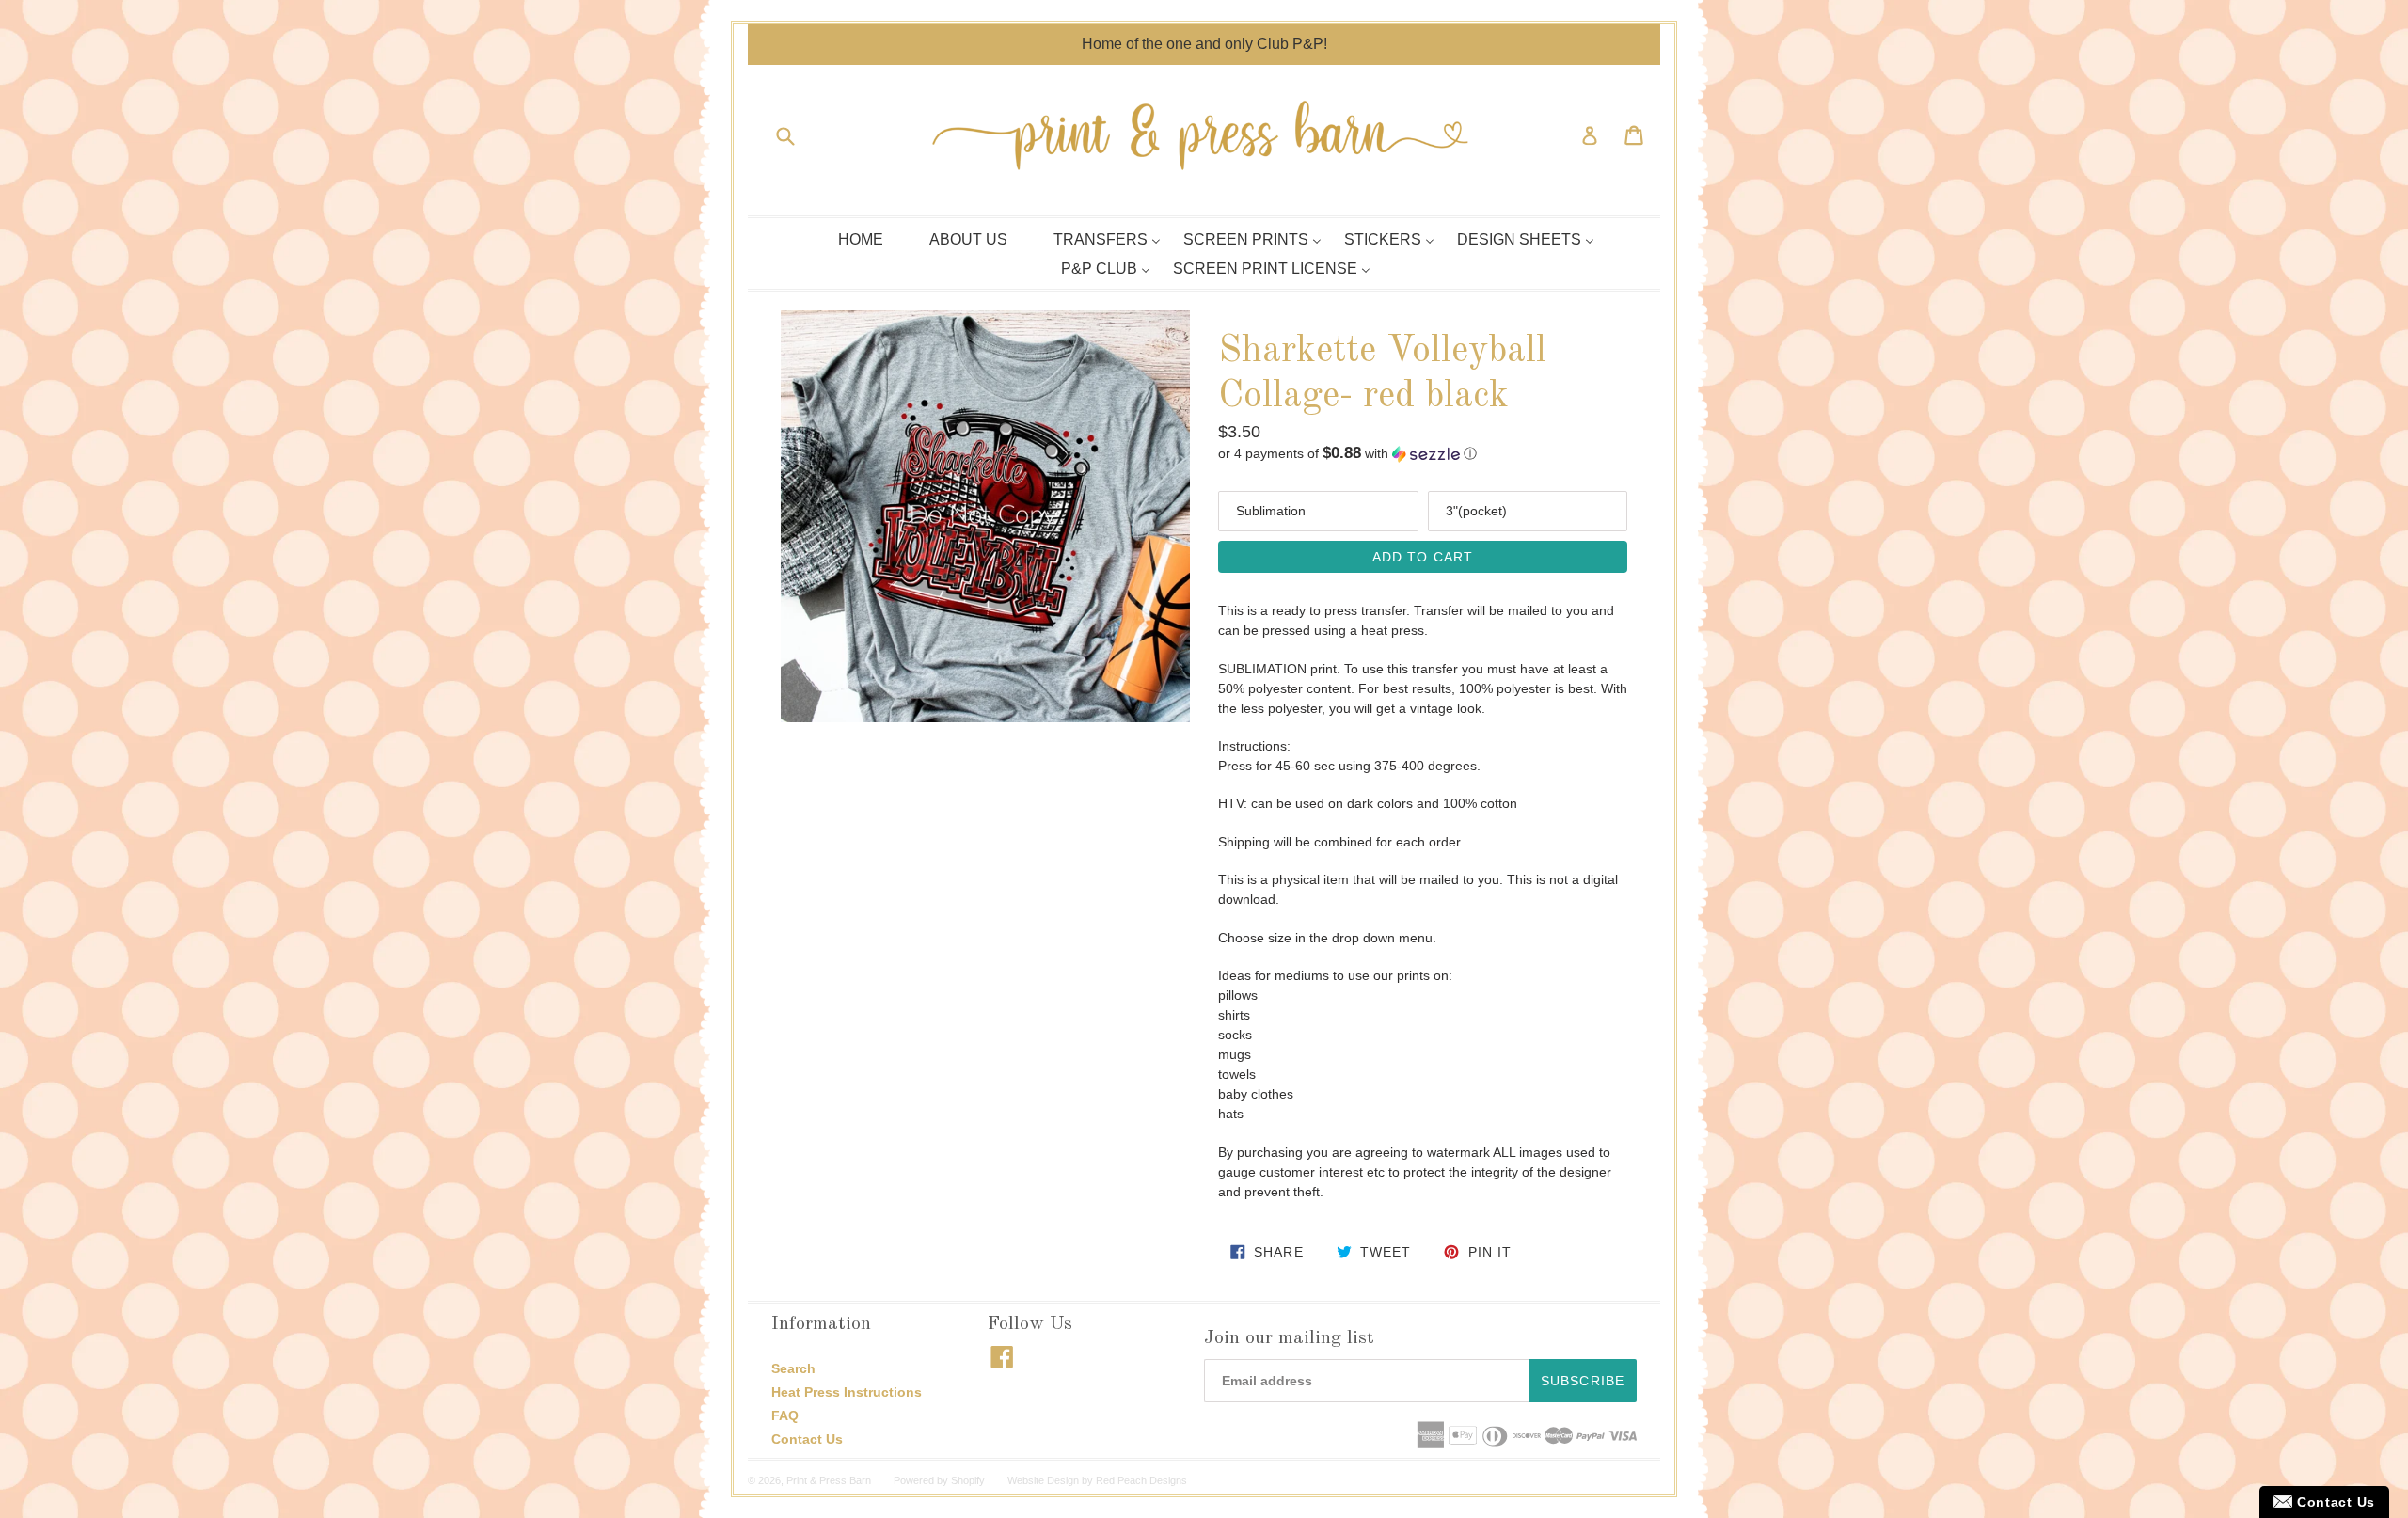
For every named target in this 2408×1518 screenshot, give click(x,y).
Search (793, 1368)
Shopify (968, 1480)
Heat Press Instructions (847, 1392)
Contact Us (807, 1439)
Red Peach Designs (1141, 1480)
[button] (1423, 454)
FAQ (785, 1415)
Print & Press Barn (829, 1480)
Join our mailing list (1289, 1338)
